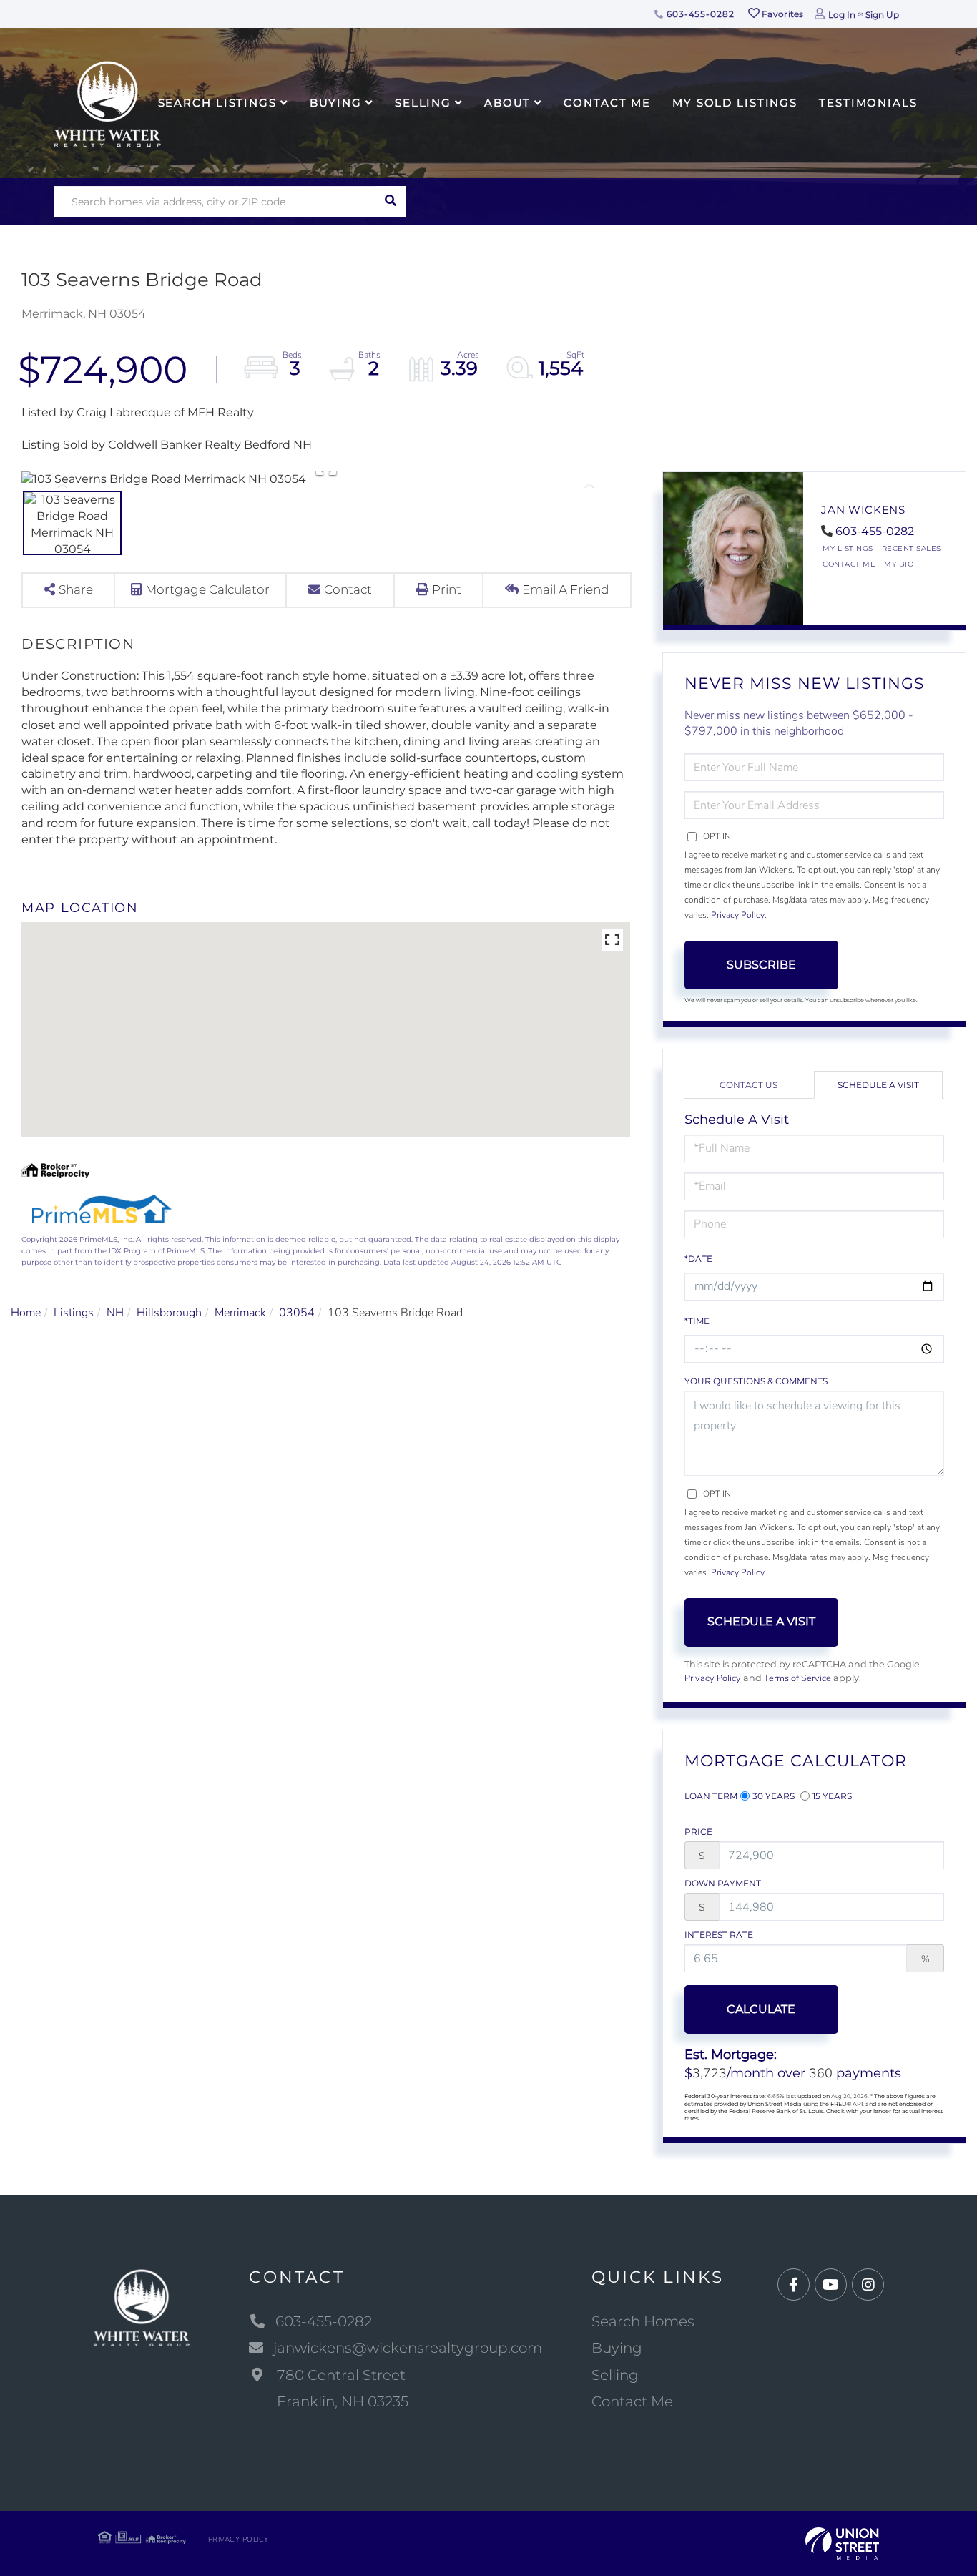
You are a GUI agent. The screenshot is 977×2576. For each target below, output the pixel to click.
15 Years (832, 1796)
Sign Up (882, 15)
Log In (842, 15)
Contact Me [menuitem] (607, 103)
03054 (297, 1313)
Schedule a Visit (878, 1085)
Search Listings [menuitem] (217, 103)
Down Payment (723, 1883)
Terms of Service (797, 1678)
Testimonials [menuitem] (868, 103)
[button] (390, 201)
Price (698, 1832)
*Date (698, 1259)
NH (115, 1313)
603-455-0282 (699, 14)
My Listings (848, 548)
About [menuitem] (507, 103)
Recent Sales (912, 548)
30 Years (774, 1796)
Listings (74, 1313)
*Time (697, 1321)
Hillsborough (169, 1313)
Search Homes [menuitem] (643, 2321)
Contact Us (748, 1085)
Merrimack (240, 1313)
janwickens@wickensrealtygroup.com (408, 2348)
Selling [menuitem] (423, 103)
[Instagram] (868, 2285)
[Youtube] (831, 2285)
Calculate (761, 2009)
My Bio (899, 564)
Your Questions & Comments (756, 1381)
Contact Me (849, 564)
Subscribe (761, 965)
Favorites (782, 14)
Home (26, 1313)
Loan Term (711, 1796)
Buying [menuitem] (336, 103)
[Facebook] (794, 2285)
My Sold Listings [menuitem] (735, 103)
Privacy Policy (738, 915)
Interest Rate (719, 1935)
